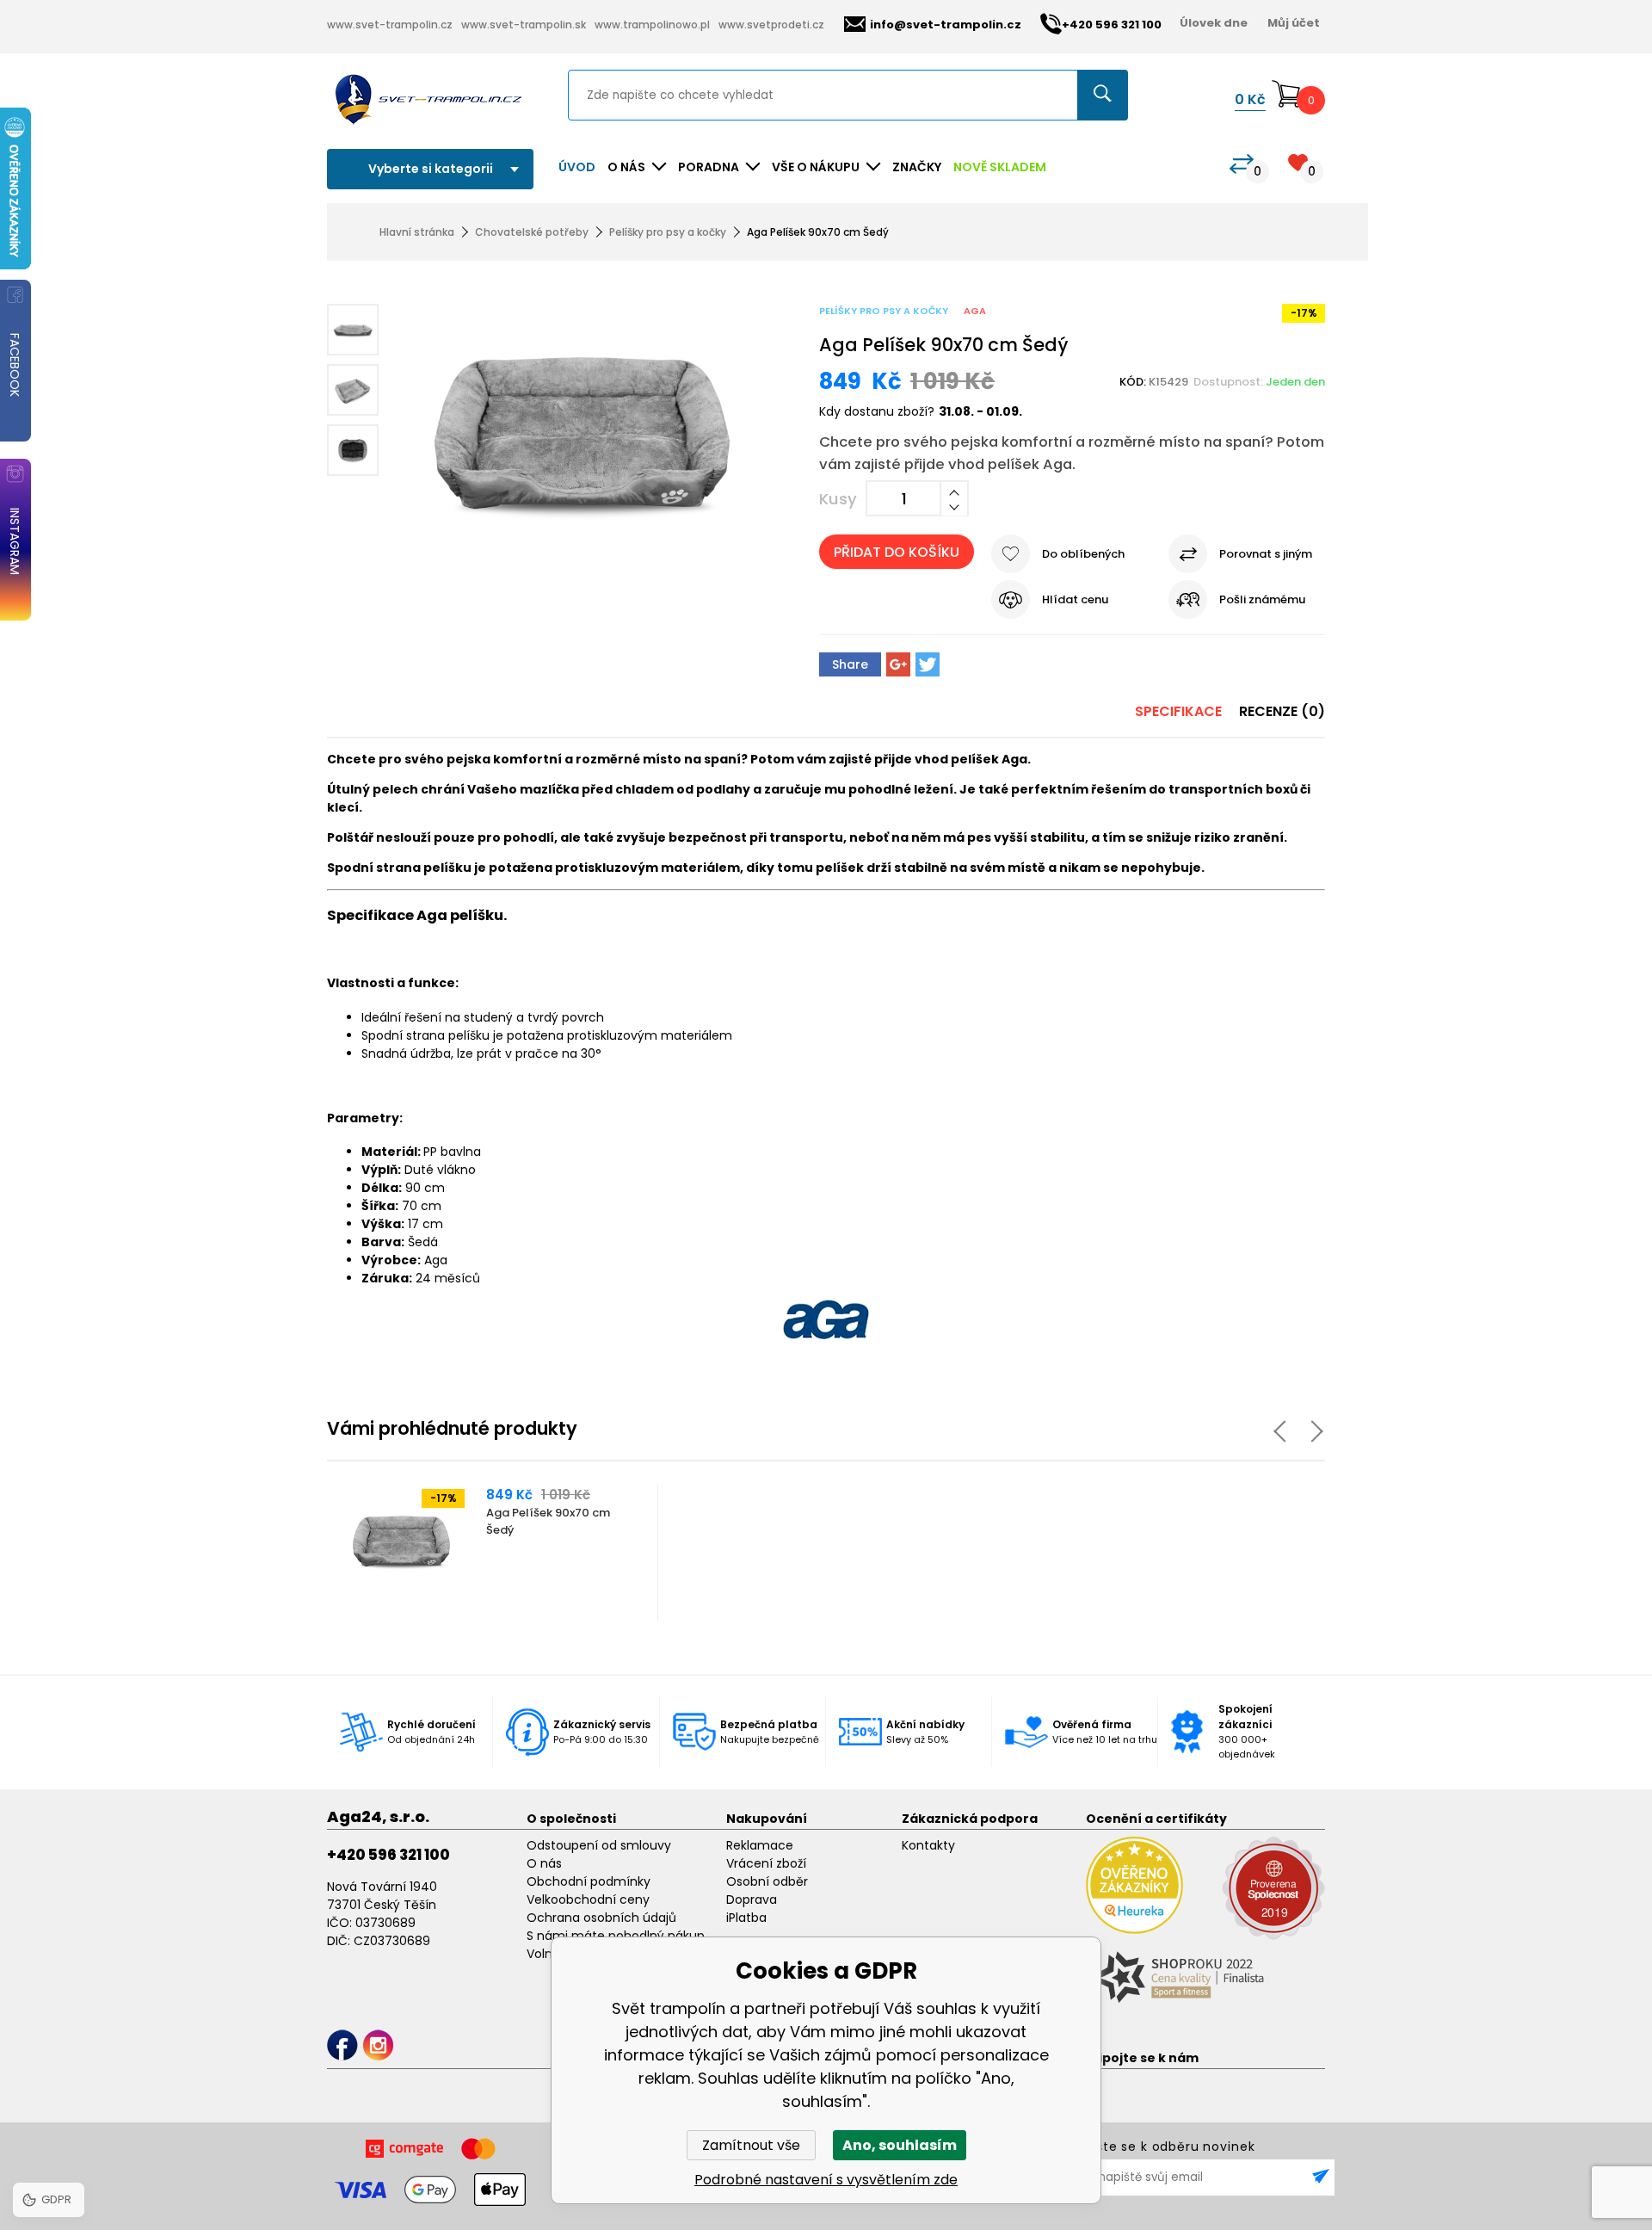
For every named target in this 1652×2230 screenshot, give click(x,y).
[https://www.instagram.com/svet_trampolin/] (378, 2045)
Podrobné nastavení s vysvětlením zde (826, 2180)
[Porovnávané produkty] (1242, 164)
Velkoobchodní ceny (588, 1900)
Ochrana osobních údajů (601, 1918)
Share (850, 664)
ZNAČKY (917, 167)
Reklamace (760, 1845)
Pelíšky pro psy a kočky (668, 232)
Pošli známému (1262, 599)
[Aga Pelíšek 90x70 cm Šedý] (582, 435)
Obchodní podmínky (589, 1881)
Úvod (577, 167)
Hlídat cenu (1075, 599)
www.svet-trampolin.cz (390, 25)
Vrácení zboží (766, 1863)
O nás (544, 1863)
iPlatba (746, 1918)
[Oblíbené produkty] (1298, 162)
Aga (975, 311)
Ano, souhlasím (900, 2145)
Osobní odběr (767, 1881)
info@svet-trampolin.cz (946, 25)
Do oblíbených (1083, 554)
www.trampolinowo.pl (652, 25)
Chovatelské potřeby (532, 232)
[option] (493, 1553)
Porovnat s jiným (1266, 554)
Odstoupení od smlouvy (599, 1845)
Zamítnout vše (751, 2145)
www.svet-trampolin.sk (524, 25)
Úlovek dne (1214, 23)
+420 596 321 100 (388, 1855)
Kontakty (928, 1845)
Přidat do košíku (897, 552)
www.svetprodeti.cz (771, 25)
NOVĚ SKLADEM (1000, 167)
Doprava (752, 1900)
